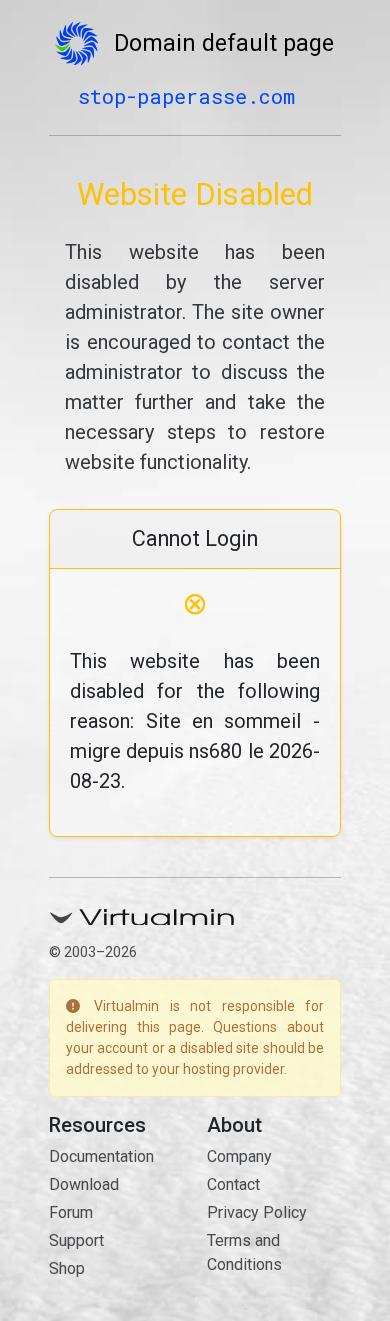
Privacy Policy (257, 1212)
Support (76, 1240)
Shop (67, 1268)
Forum (71, 1212)
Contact (233, 1184)
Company (239, 1156)
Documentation (101, 1156)
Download (84, 1184)
